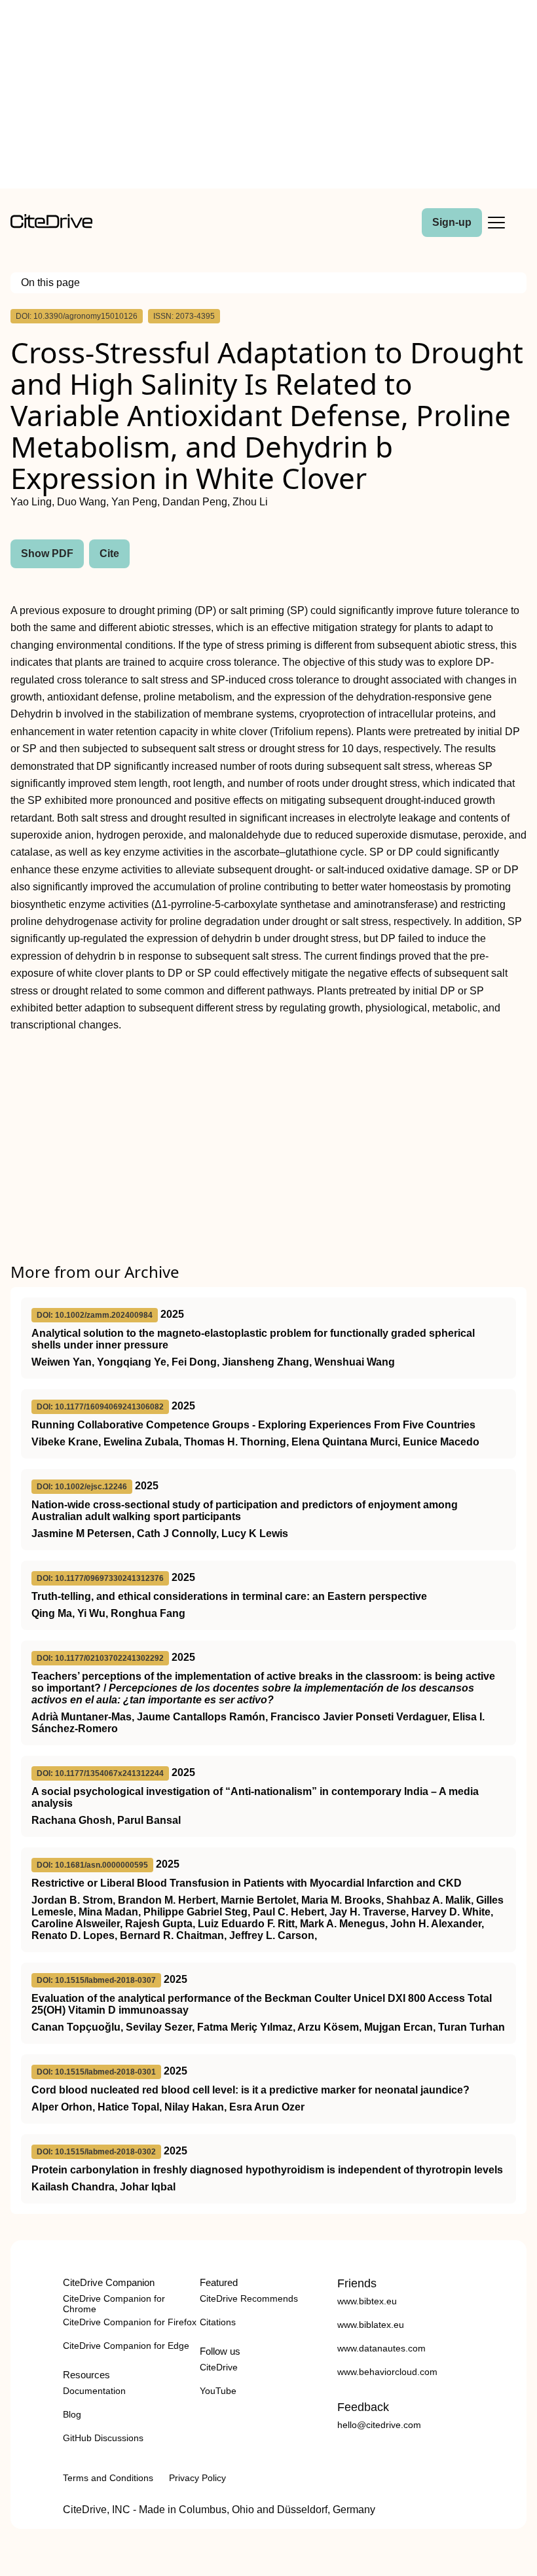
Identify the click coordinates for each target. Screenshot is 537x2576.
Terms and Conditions (108, 2478)
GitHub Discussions (103, 2438)
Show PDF (47, 553)
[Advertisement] (268, 97)
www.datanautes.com (381, 2348)
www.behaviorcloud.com (387, 2372)
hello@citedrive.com (379, 2425)
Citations (218, 2322)
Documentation (94, 2391)
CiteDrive (219, 2367)
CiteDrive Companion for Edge (126, 2346)
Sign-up (452, 222)
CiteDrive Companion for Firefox (130, 2322)
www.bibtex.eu (367, 2301)
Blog (72, 2414)
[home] (51, 225)
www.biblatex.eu (371, 2325)
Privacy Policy (197, 2478)
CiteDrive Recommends (249, 2298)
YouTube (218, 2391)
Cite (109, 553)
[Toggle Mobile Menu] (496, 223)
